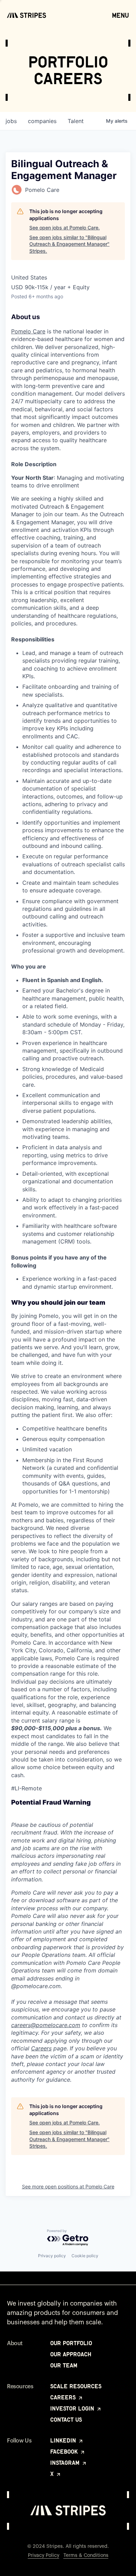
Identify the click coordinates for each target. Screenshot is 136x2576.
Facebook (65, 2452)
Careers (41, 2048)
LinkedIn (64, 2440)
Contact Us (66, 2420)
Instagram (66, 2463)
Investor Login (73, 2408)
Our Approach (71, 2354)
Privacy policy (52, 2256)
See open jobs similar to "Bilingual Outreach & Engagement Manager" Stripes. (69, 244)
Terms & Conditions (86, 2555)
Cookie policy (85, 2256)
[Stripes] (27, 15)
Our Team (64, 2365)
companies (42, 121)
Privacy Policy (44, 2555)
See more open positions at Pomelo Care (68, 2186)
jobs (11, 121)
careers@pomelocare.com (46, 2025)
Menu (120, 15)
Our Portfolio (71, 2343)
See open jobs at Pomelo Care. (65, 228)
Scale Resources (76, 2386)
